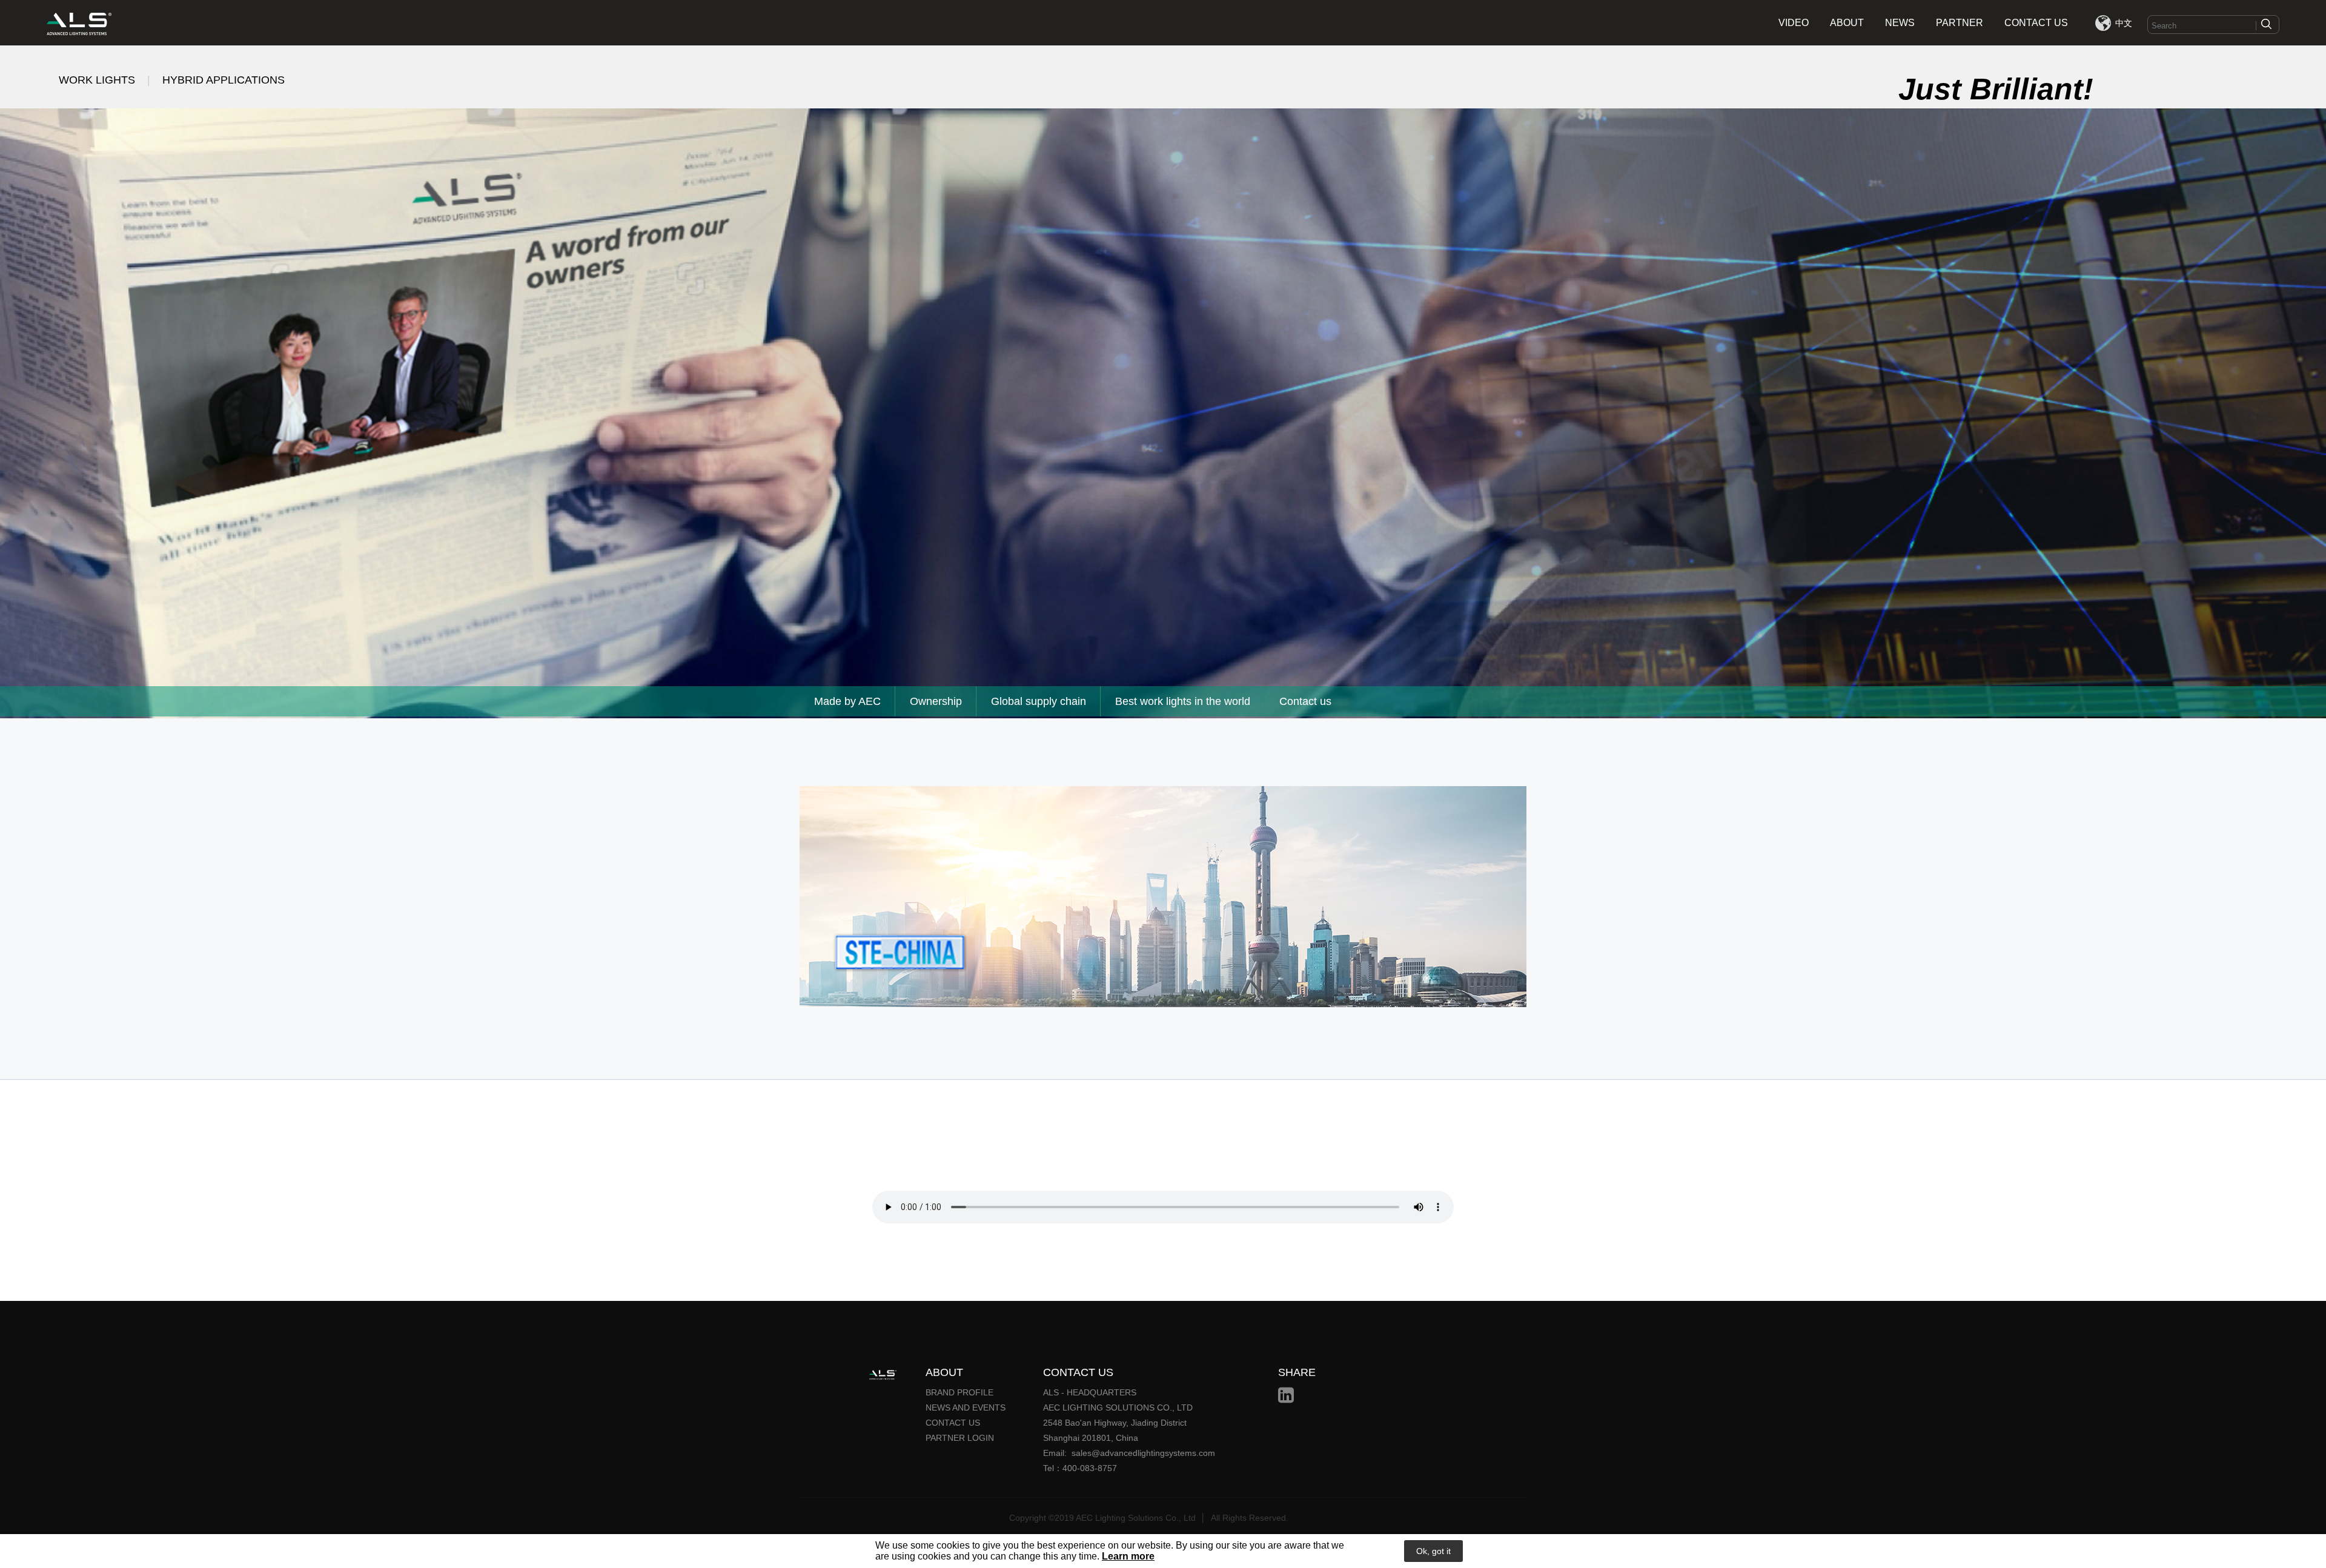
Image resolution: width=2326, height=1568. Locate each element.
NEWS (1900, 23)
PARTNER (1960, 23)
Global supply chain (1039, 701)
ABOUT (1847, 23)
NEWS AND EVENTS (966, 1408)
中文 (2124, 23)
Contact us (1305, 701)
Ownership (936, 701)
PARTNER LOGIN (960, 1438)
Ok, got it (1433, 1551)
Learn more (1128, 1556)
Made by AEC (847, 701)
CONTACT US (2036, 23)
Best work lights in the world (1183, 701)
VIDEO (1794, 23)
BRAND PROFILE (959, 1392)
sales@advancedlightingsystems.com (1143, 1453)
